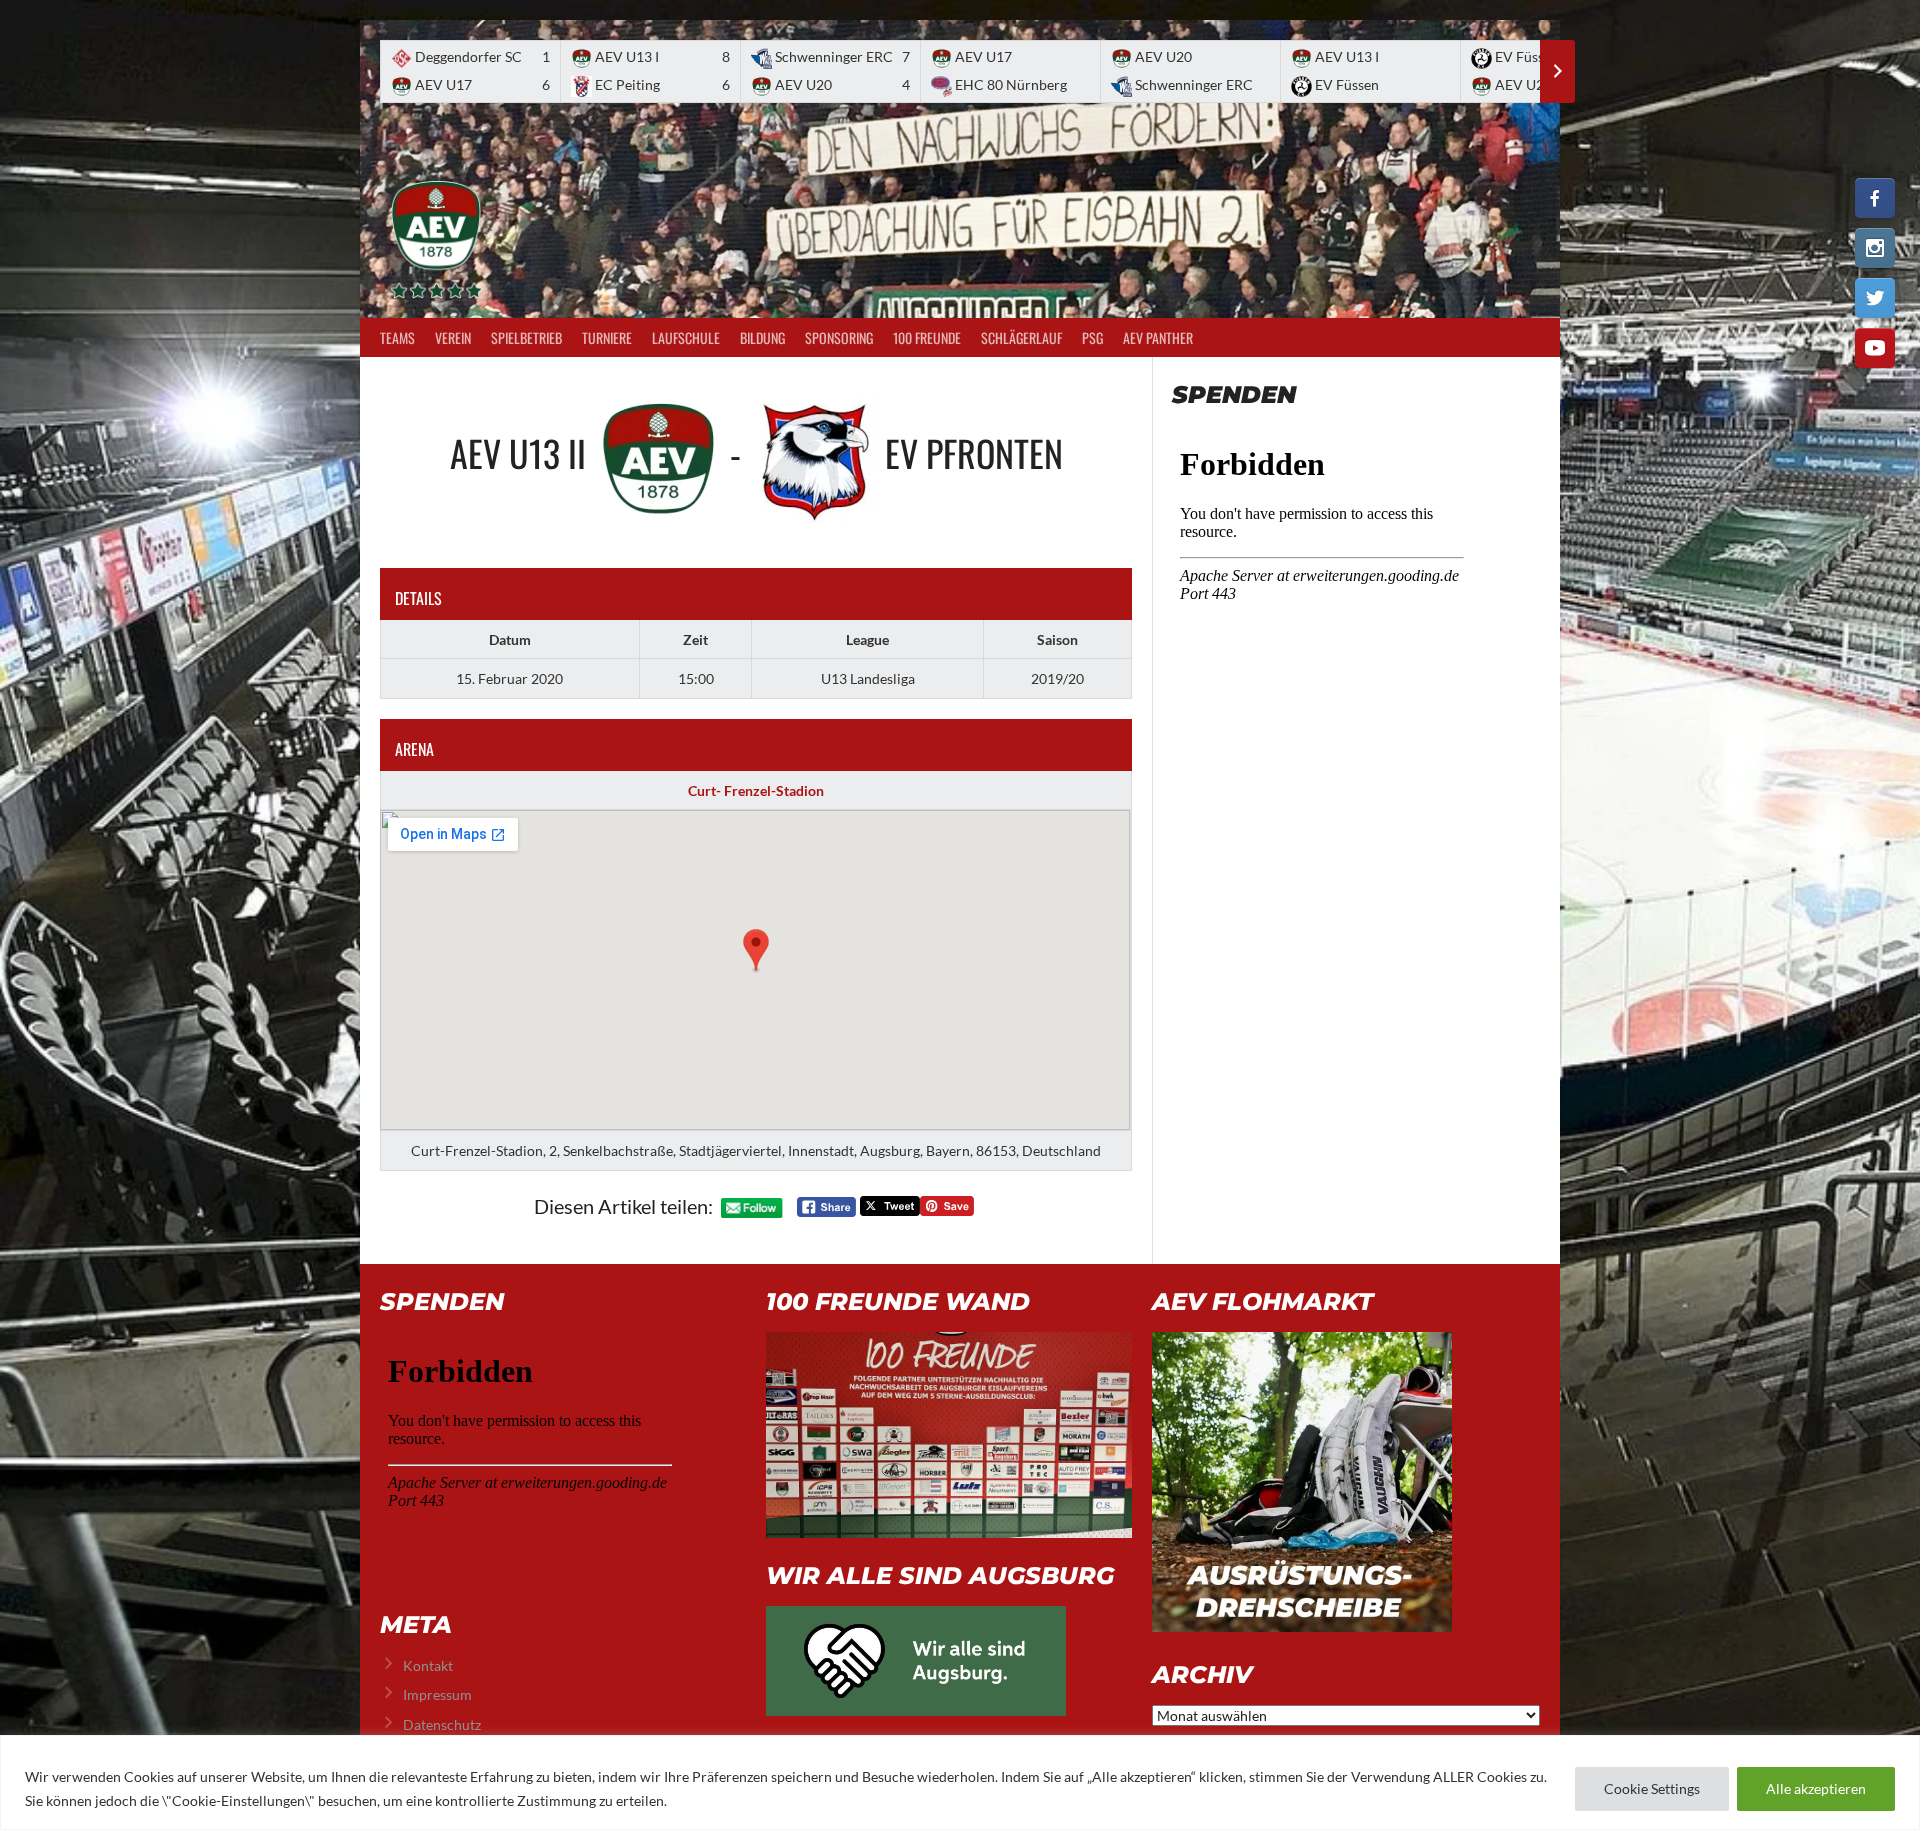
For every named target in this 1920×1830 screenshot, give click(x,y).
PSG (1092, 337)
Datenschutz (442, 1724)
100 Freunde (927, 337)
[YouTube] (1875, 348)
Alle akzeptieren (1816, 1788)
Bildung (762, 337)
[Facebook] (1875, 198)
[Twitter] (1875, 298)
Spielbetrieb (526, 337)
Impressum (437, 1694)
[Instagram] (1875, 248)
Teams (397, 337)
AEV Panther (1158, 337)
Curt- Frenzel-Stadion (756, 790)
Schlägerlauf (1021, 337)
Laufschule (686, 337)
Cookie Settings (1652, 1788)
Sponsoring (839, 337)
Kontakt (428, 1665)
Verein (453, 337)
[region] (960, 1782)
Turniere (607, 337)
